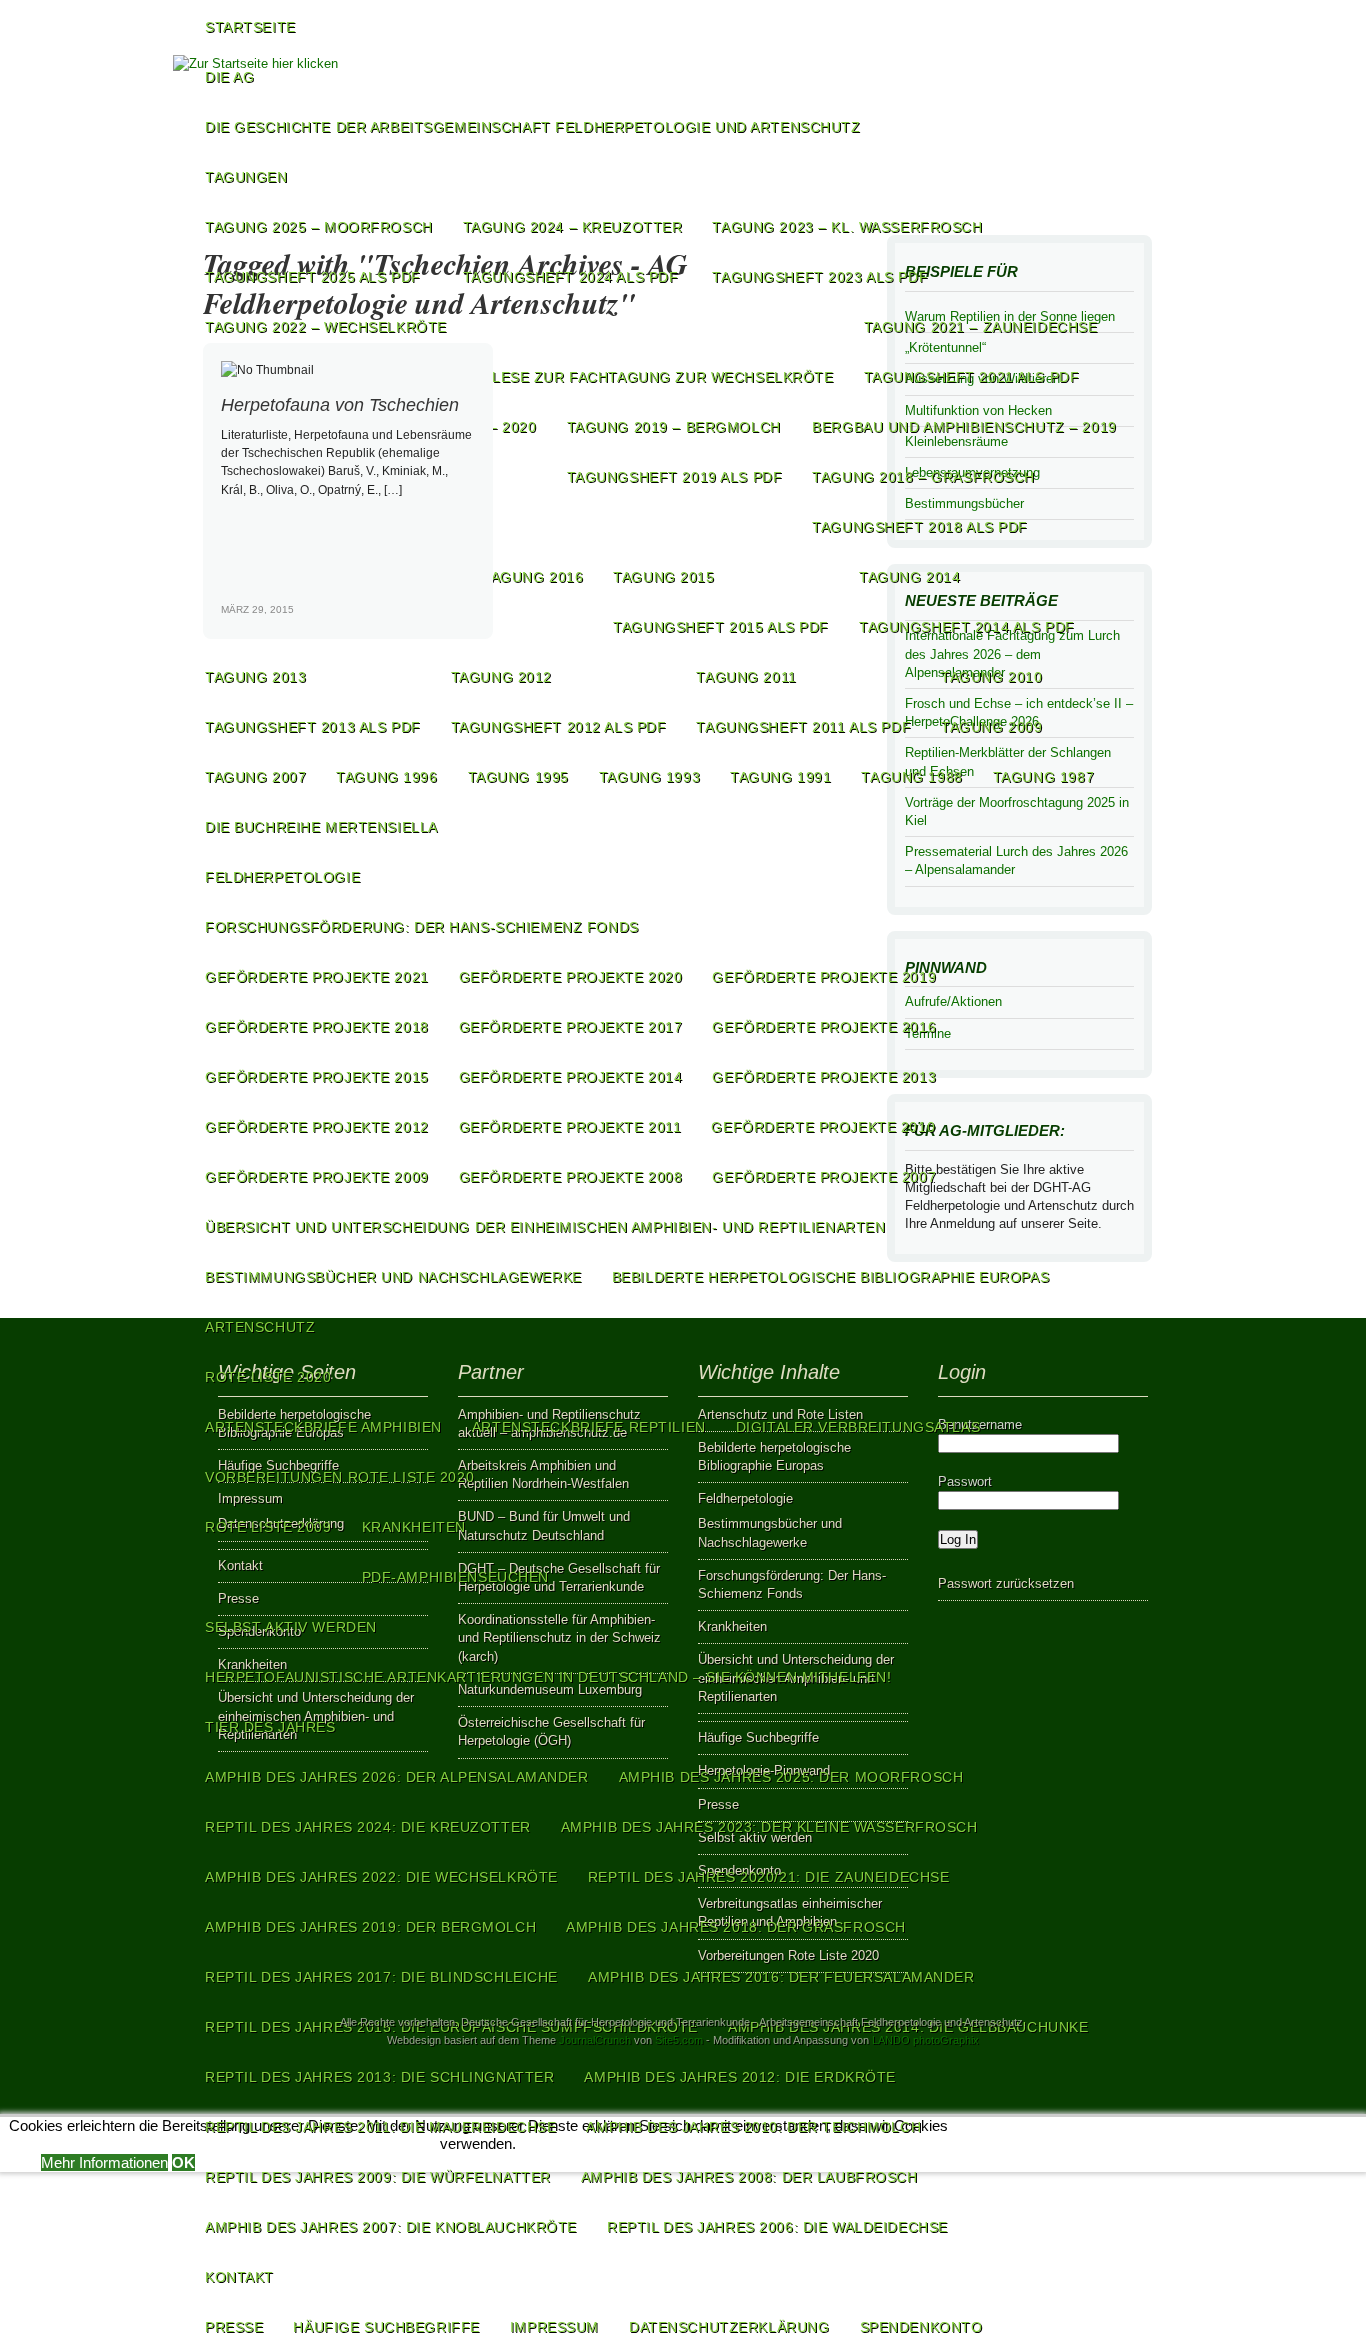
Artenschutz (260, 1327)
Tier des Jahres (270, 1727)
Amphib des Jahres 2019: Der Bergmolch (370, 1927)
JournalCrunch (595, 2040)
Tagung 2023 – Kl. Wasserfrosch (847, 227)
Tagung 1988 (911, 777)
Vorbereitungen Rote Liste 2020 (339, 1477)
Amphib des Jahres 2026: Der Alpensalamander (397, 1777)
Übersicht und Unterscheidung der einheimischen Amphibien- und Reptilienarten (545, 1227)
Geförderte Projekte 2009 (317, 1177)
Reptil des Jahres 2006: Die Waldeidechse (777, 2227)
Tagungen (246, 177)
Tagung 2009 (991, 727)
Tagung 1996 (386, 777)
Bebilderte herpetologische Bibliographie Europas (830, 1277)
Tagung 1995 (518, 777)
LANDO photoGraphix (925, 2040)
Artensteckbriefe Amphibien (323, 1427)
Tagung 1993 (649, 777)
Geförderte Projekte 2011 (570, 1127)
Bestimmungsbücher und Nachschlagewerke (393, 1277)
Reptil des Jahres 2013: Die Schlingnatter (379, 2077)
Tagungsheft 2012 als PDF (559, 727)
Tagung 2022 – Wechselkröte (326, 327)
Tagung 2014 (909, 577)
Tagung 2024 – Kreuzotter (573, 227)
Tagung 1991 (780, 777)
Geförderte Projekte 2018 (317, 1027)
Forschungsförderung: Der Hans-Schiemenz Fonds (422, 927)
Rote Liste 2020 (268, 1377)
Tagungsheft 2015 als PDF (721, 627)
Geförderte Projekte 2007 (824, 1177)
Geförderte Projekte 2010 (823, 1127)
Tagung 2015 (663, 577)
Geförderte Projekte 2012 (317, 1127)
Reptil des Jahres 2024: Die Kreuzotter (368, 1827)
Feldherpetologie (282, 877)
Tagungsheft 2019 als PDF (675, 477)
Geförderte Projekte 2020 (571, 977)
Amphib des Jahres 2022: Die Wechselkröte (381, 1877)
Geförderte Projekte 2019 (824, 977)
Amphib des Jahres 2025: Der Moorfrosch (791, 1777)
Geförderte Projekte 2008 (571, 1177)
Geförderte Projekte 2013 (824, 1077)
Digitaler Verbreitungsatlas (858, 1427)
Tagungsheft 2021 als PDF (972, 377)
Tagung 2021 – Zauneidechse (981, 327)
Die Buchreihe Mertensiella (321, 827)
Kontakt (239, 2277)
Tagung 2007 (255, 777)
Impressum (554, 2327)
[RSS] (1129, 124)
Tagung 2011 (746, 677)
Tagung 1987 (1043, 777)
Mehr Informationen (104, 2162)
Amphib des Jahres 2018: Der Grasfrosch (736, 1927)
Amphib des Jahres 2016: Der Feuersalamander (781, 1977)
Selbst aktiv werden (291, 1627)
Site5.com (679, 2040)
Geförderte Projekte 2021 (317, 977)
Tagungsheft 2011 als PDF (803, 727)
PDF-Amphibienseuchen (455, 1577)
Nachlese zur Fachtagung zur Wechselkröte (642, 377)
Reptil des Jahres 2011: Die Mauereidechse (380, 2127)
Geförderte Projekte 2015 (317, 1077)
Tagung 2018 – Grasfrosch (923, 477)
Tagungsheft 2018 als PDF (920, 527)
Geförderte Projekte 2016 (824, 1027)
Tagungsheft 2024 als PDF (571, 277)
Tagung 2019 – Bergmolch (674, 427)
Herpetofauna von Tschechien (340, 404)
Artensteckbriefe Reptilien (589, 1427)
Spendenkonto (921, 2327)
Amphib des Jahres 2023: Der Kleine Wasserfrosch (769, 1827)
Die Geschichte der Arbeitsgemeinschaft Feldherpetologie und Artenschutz (533, 127)
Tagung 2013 (255, 677)
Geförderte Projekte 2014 (571, 1077)
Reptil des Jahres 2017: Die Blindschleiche (381, 1977)
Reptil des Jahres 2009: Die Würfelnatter (378, 2177)
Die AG (229, 77)
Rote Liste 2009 (268, 1527)
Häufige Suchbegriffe (386, 2327)
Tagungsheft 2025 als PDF (313, 277)
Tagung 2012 (501, 677)
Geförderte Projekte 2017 (571, 1027)
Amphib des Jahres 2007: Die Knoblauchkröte (391, 2227)
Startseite (250, 27)
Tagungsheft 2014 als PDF (967, 627)
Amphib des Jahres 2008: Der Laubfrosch (749, 2177)
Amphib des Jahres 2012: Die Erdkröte (740, 2077)
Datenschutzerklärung (729, 2327)
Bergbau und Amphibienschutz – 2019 (964, 427)
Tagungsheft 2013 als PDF (313, 727)
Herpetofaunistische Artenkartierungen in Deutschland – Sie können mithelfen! (548, 1677)
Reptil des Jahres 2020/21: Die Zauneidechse (769, 1877)
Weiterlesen (450, 626)
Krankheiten (414, 1527)
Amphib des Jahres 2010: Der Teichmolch (753, 2127)
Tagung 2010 (991, 677)
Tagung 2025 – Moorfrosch (319, 227)
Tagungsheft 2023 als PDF (820, 277)
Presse (234, 2327)
